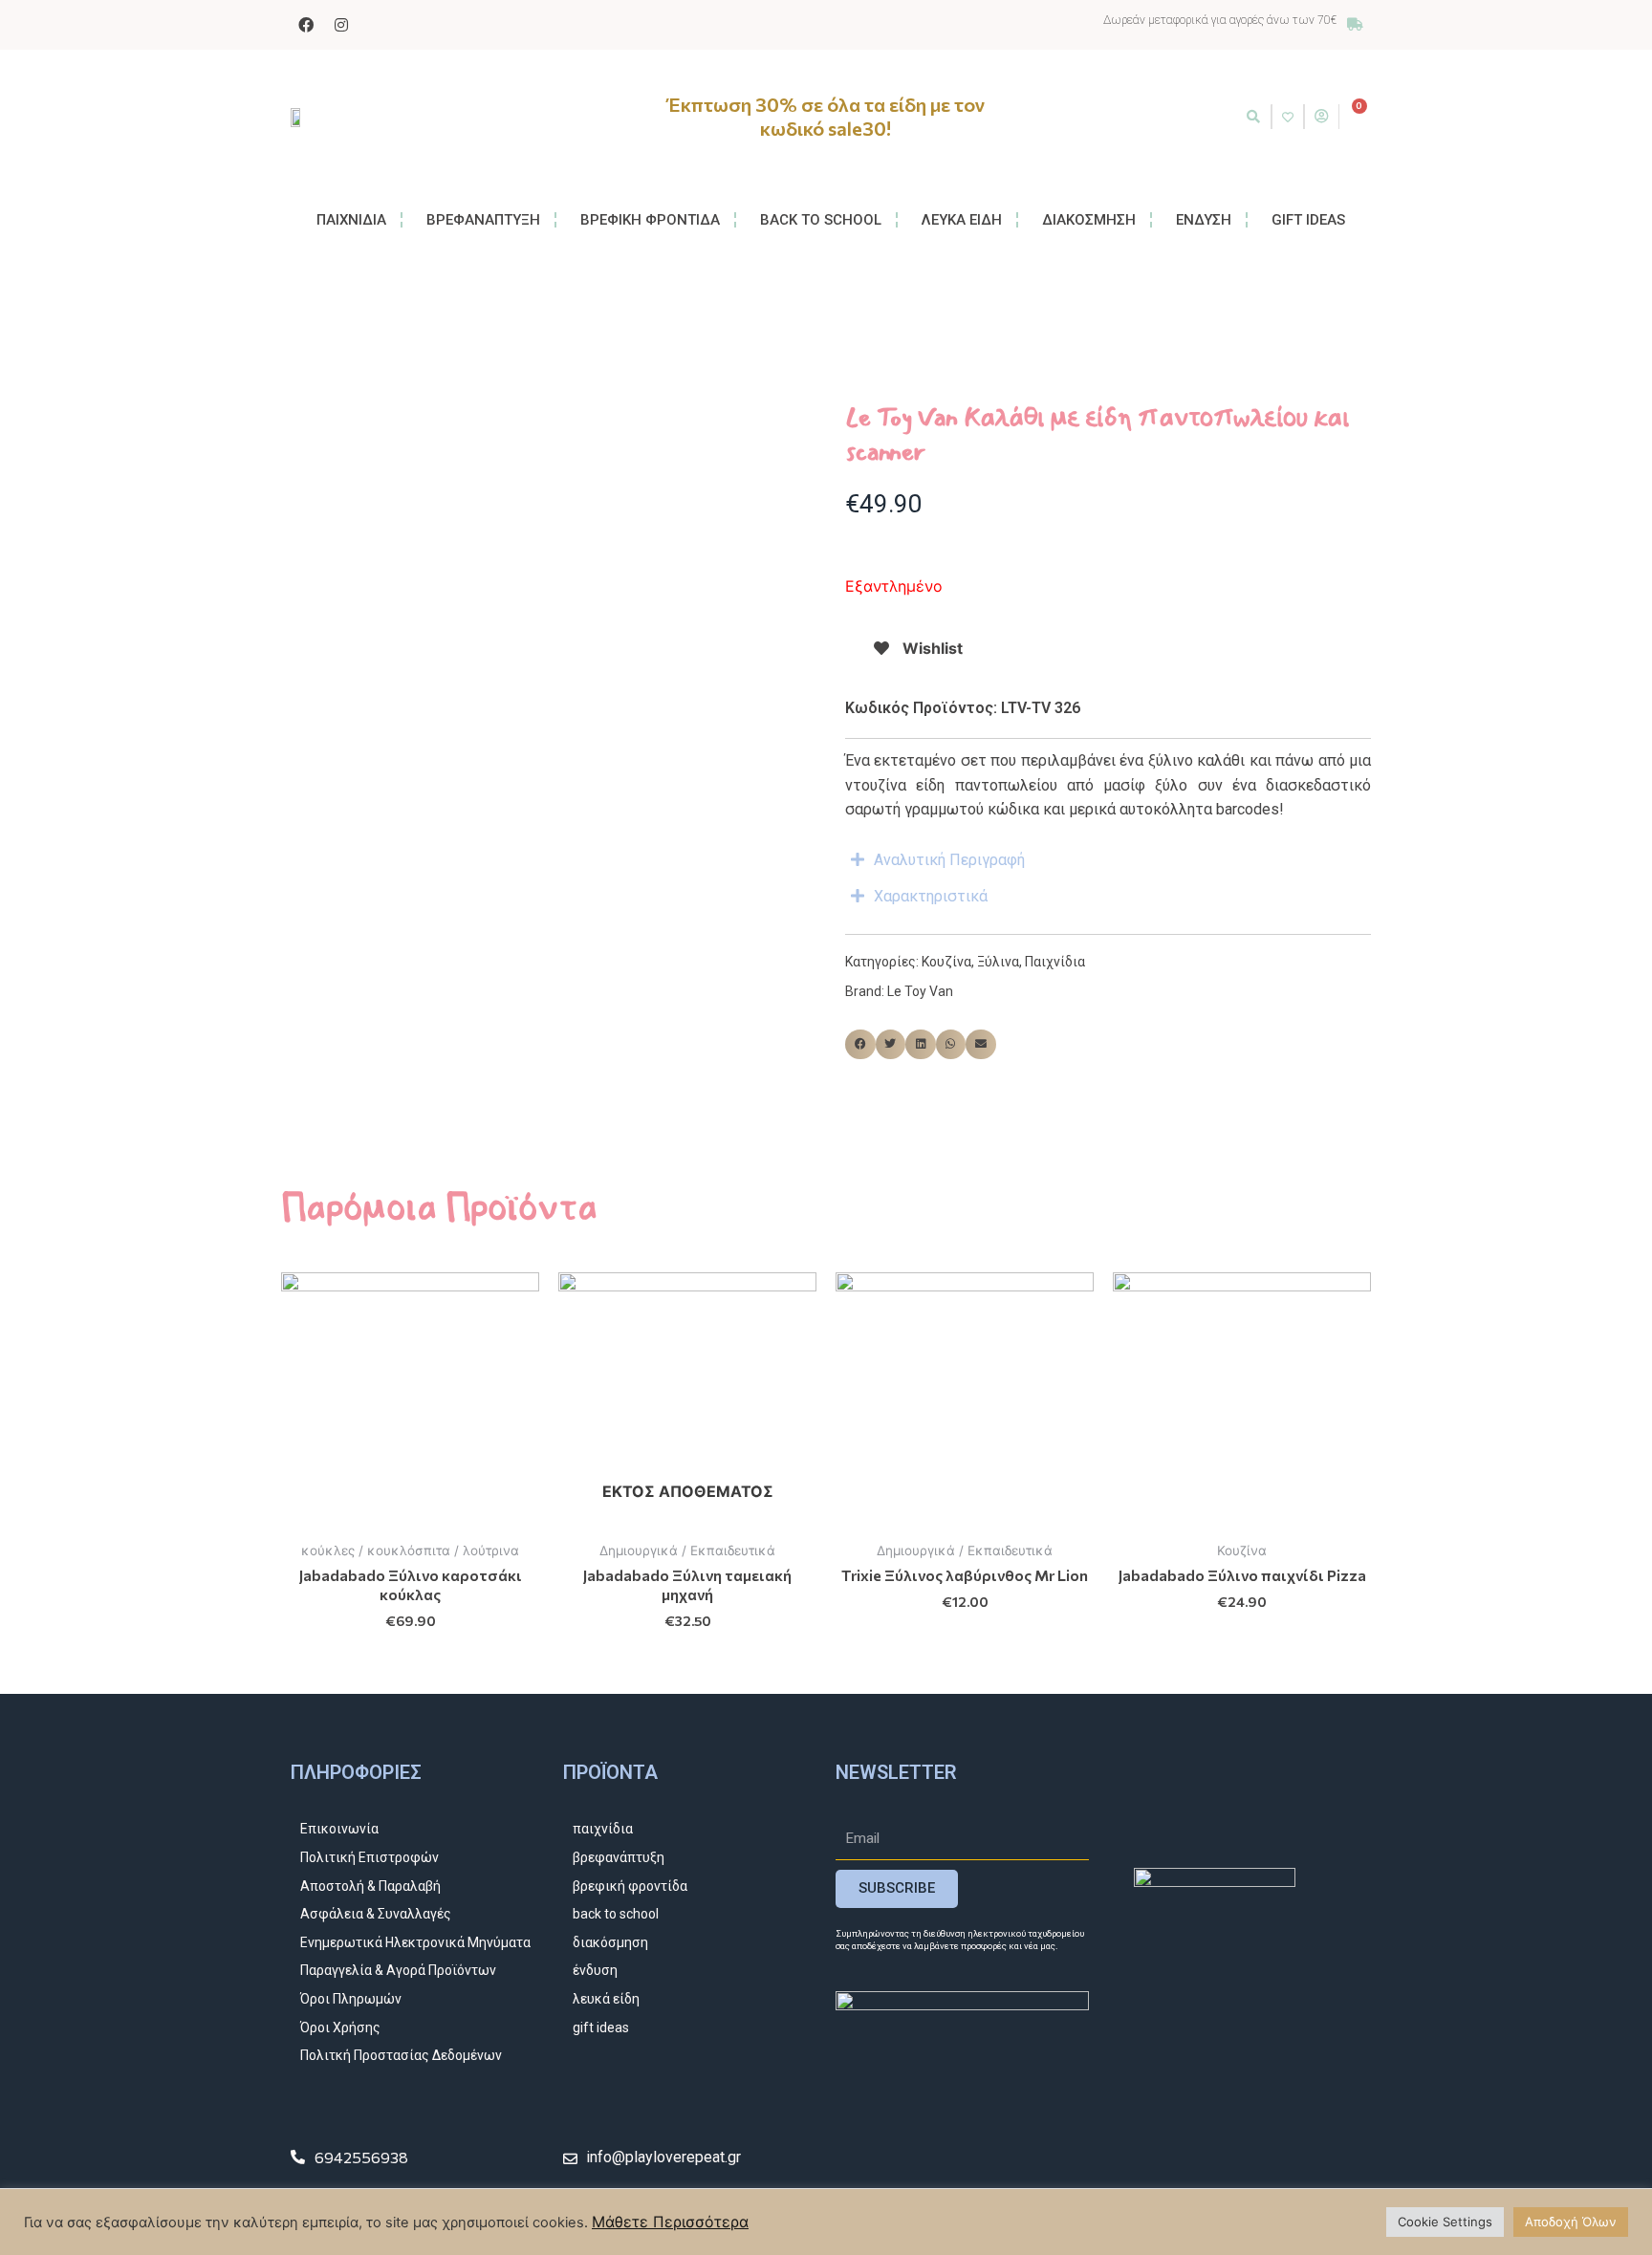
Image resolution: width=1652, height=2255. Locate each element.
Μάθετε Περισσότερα (670, 2222)
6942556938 (361, 2157)
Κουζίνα (946, 962)
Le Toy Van (920, 991)
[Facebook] (306, 25)
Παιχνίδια (1055, 962)
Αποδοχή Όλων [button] (1571, 2222)
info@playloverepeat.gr (663, 2157)
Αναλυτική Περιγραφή (949, 860)
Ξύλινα (998, 962)
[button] (1253, 117)
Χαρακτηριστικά (931, 896)
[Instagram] (341, 25)
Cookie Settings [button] (1445, 2222)
